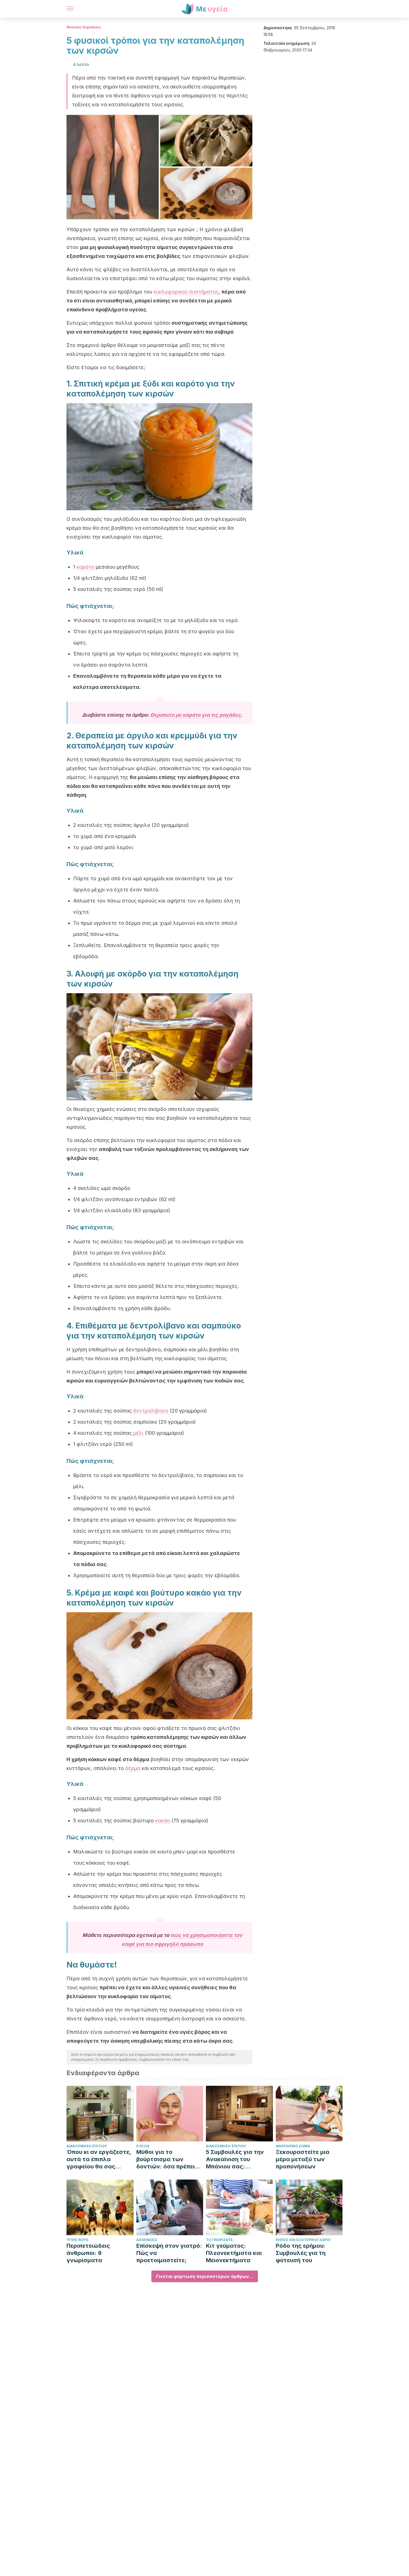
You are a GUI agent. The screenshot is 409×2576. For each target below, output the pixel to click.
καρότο (85, 567)
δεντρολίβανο (151, 1411)
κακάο (163, 1821)
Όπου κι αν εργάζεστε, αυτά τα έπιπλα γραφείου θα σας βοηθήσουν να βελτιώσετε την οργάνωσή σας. (99, 2159)
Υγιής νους (77, 2240)
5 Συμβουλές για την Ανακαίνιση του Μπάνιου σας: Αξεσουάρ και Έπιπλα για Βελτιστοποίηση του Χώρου (237, 2159)
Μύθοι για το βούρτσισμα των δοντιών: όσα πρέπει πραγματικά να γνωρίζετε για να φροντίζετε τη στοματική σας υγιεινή (168, 2159)
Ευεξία (143, 2146)
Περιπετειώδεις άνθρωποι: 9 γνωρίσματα (88, 2253)
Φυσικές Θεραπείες (84, 27)
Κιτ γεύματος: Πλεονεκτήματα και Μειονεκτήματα (234, 2253)
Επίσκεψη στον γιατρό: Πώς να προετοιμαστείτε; (169, 2253)
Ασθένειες (147, 2240)
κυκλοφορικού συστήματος (186, 292)
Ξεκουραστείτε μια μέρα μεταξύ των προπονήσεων (303, 2159)
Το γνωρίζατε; (220, 2240)
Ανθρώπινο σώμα (293, 2146)
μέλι (138, 1433)
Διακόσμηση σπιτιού (87, 2146)
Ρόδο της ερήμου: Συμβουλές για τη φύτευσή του (301, 2253)
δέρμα (133, 1768)
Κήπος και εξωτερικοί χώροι (303, 2240)
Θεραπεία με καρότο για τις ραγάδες (196, 715)
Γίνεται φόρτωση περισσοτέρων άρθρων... (205, 2276)
